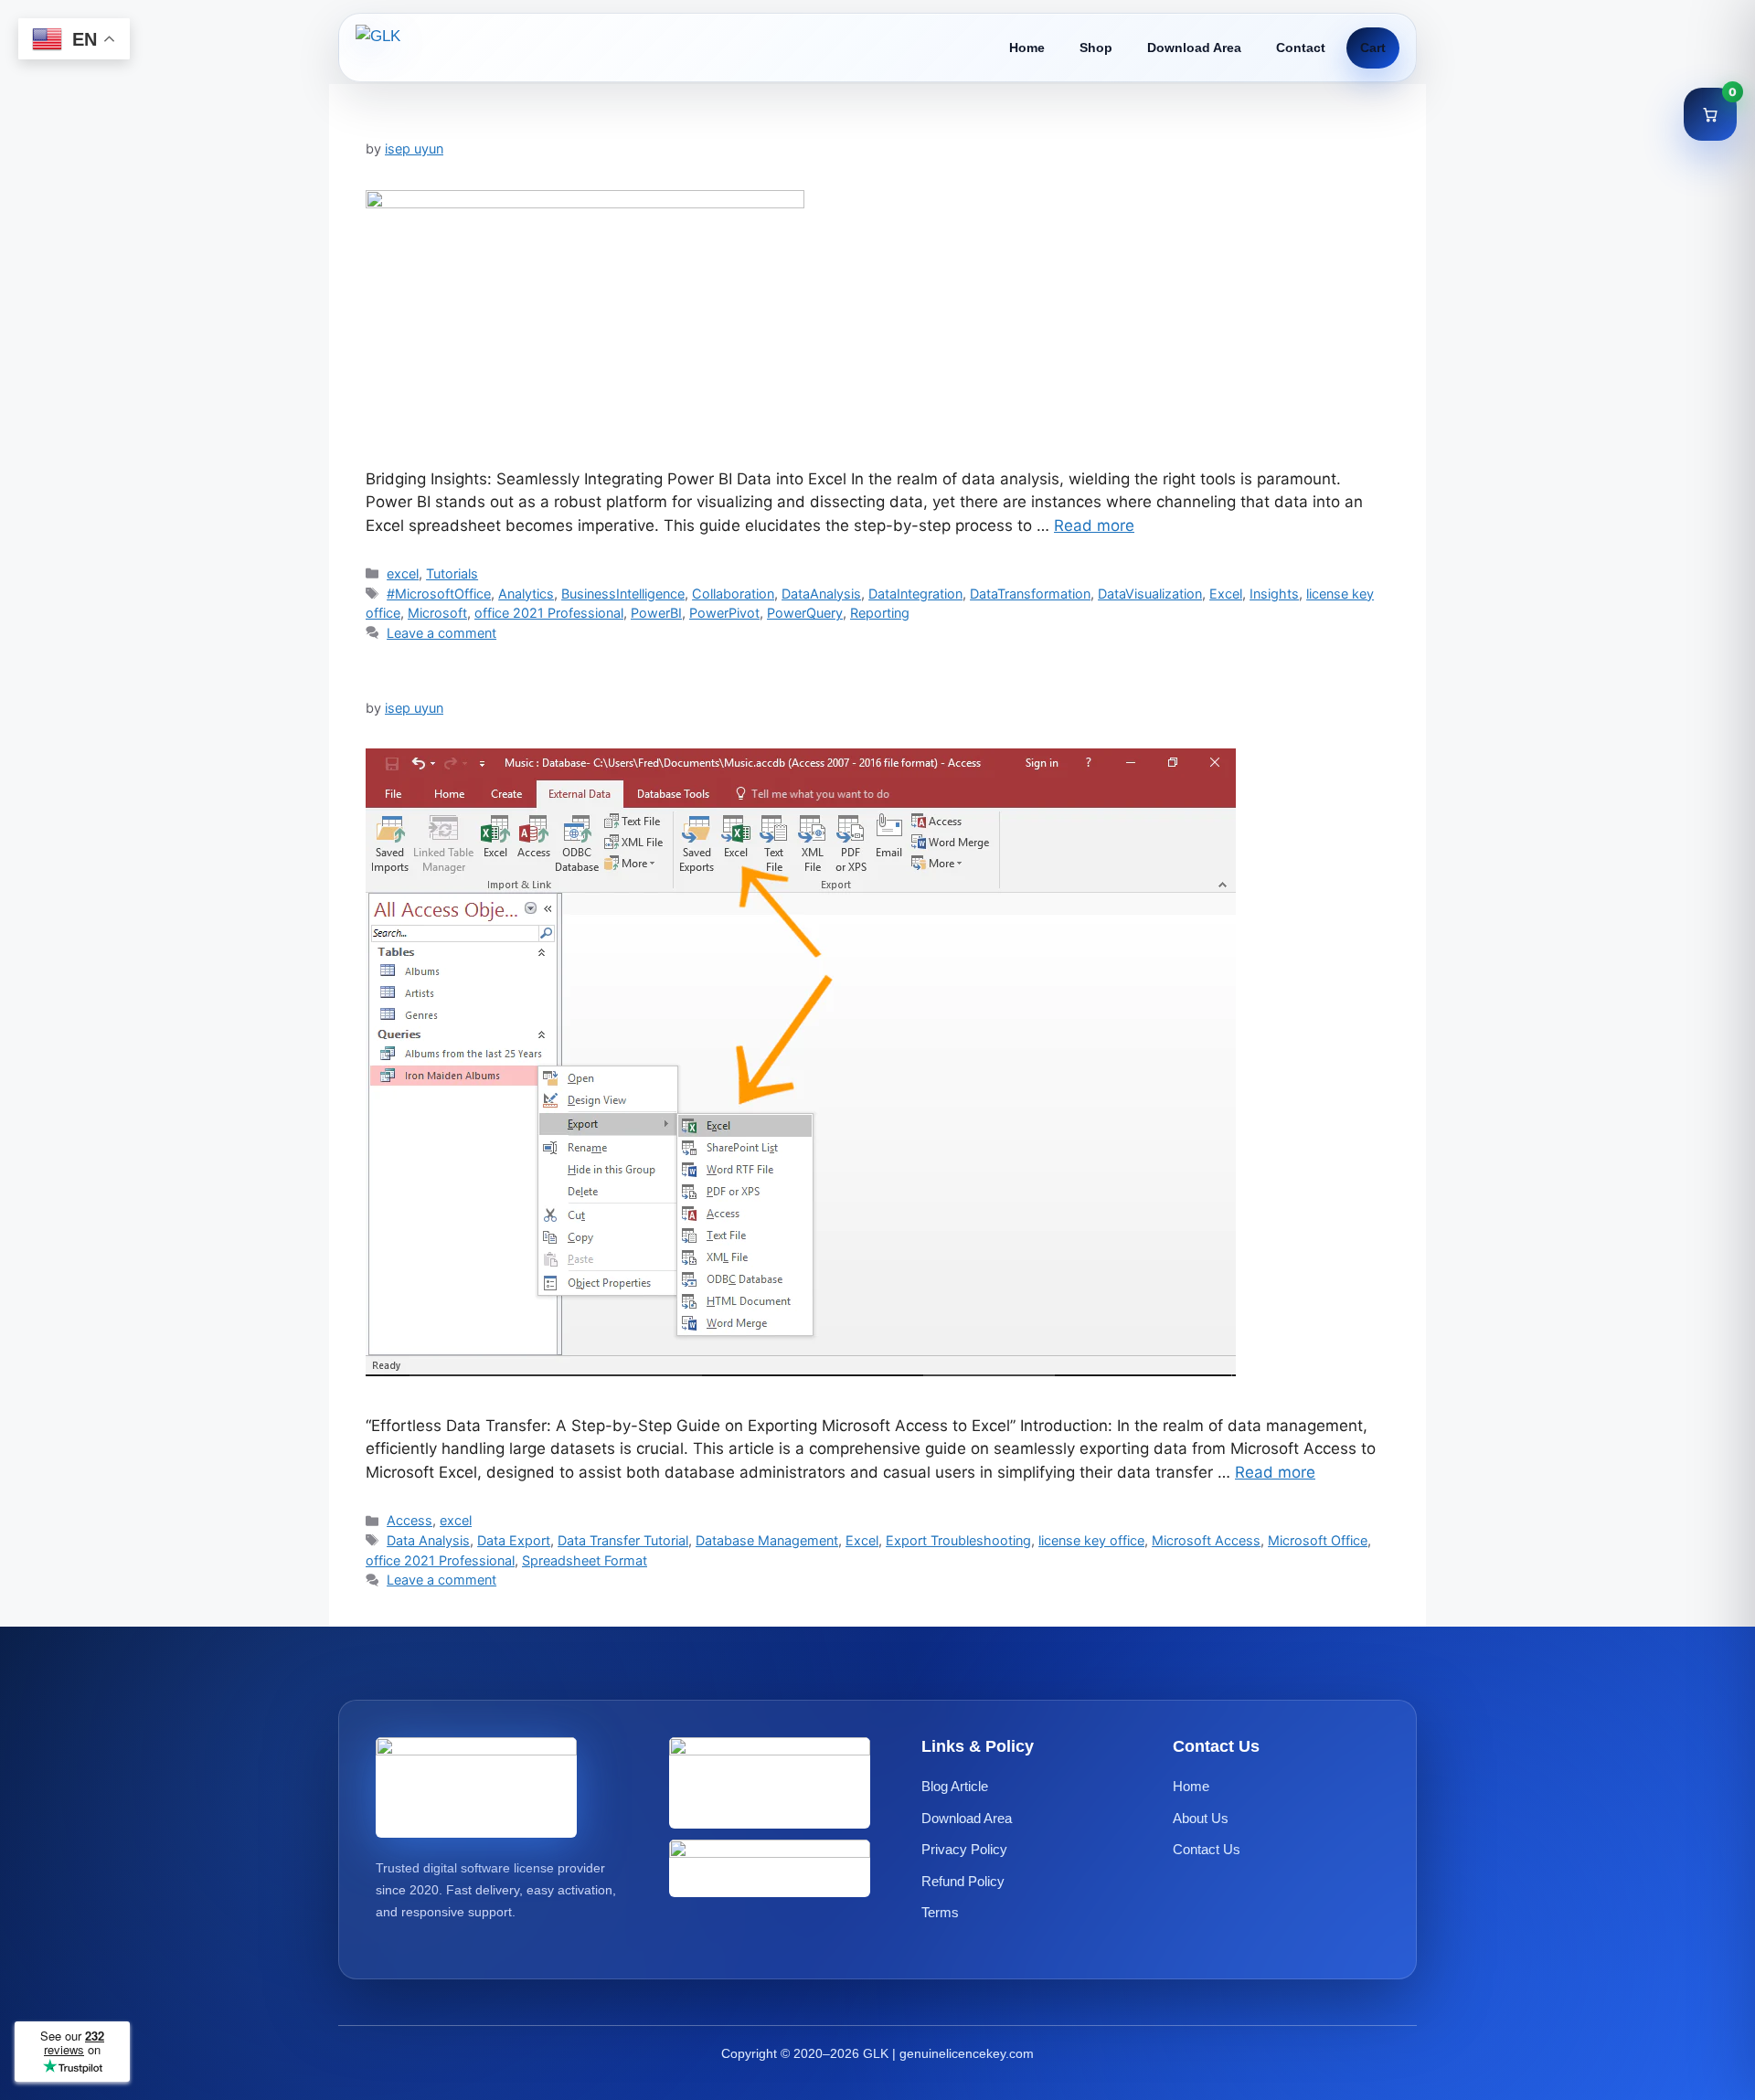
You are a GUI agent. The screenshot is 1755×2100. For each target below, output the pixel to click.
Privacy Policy (964, 1850)
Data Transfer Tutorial (623, 1540)
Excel (1226, 594)
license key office (1091, 1540)
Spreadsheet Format (585, 1560)
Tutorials (452, 573)
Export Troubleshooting (958, 1540)
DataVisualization (1150, 594)
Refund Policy (963, 1881)
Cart (1373, 48)
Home (1027, 48)
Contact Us (1207, 1850)
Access (409, 1520)
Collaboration (733, 594)
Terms (940, 1913)
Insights (1274, 594)
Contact (1301, 48)
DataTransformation (1030, 594)
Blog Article (955, 1787)
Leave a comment (441, 633)
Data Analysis (428, 1540)
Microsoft (437, 613)
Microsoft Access (1206, 1540)
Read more (1094, 525)
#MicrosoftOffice (439, 594)
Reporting (880, 613)
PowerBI (656, 613)
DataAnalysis (821, 594)
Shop (1096, 48)
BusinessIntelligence (623, 594)
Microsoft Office (1318, 1540)
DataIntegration (915, 594)
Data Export (514, 1540)
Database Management (767, 1540)
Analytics (526, 594)
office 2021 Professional (549, 613)
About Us (1201, 1818)
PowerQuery (805, 613)
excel (403, 573)
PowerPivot (724, 613)
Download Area (1194, 48)
